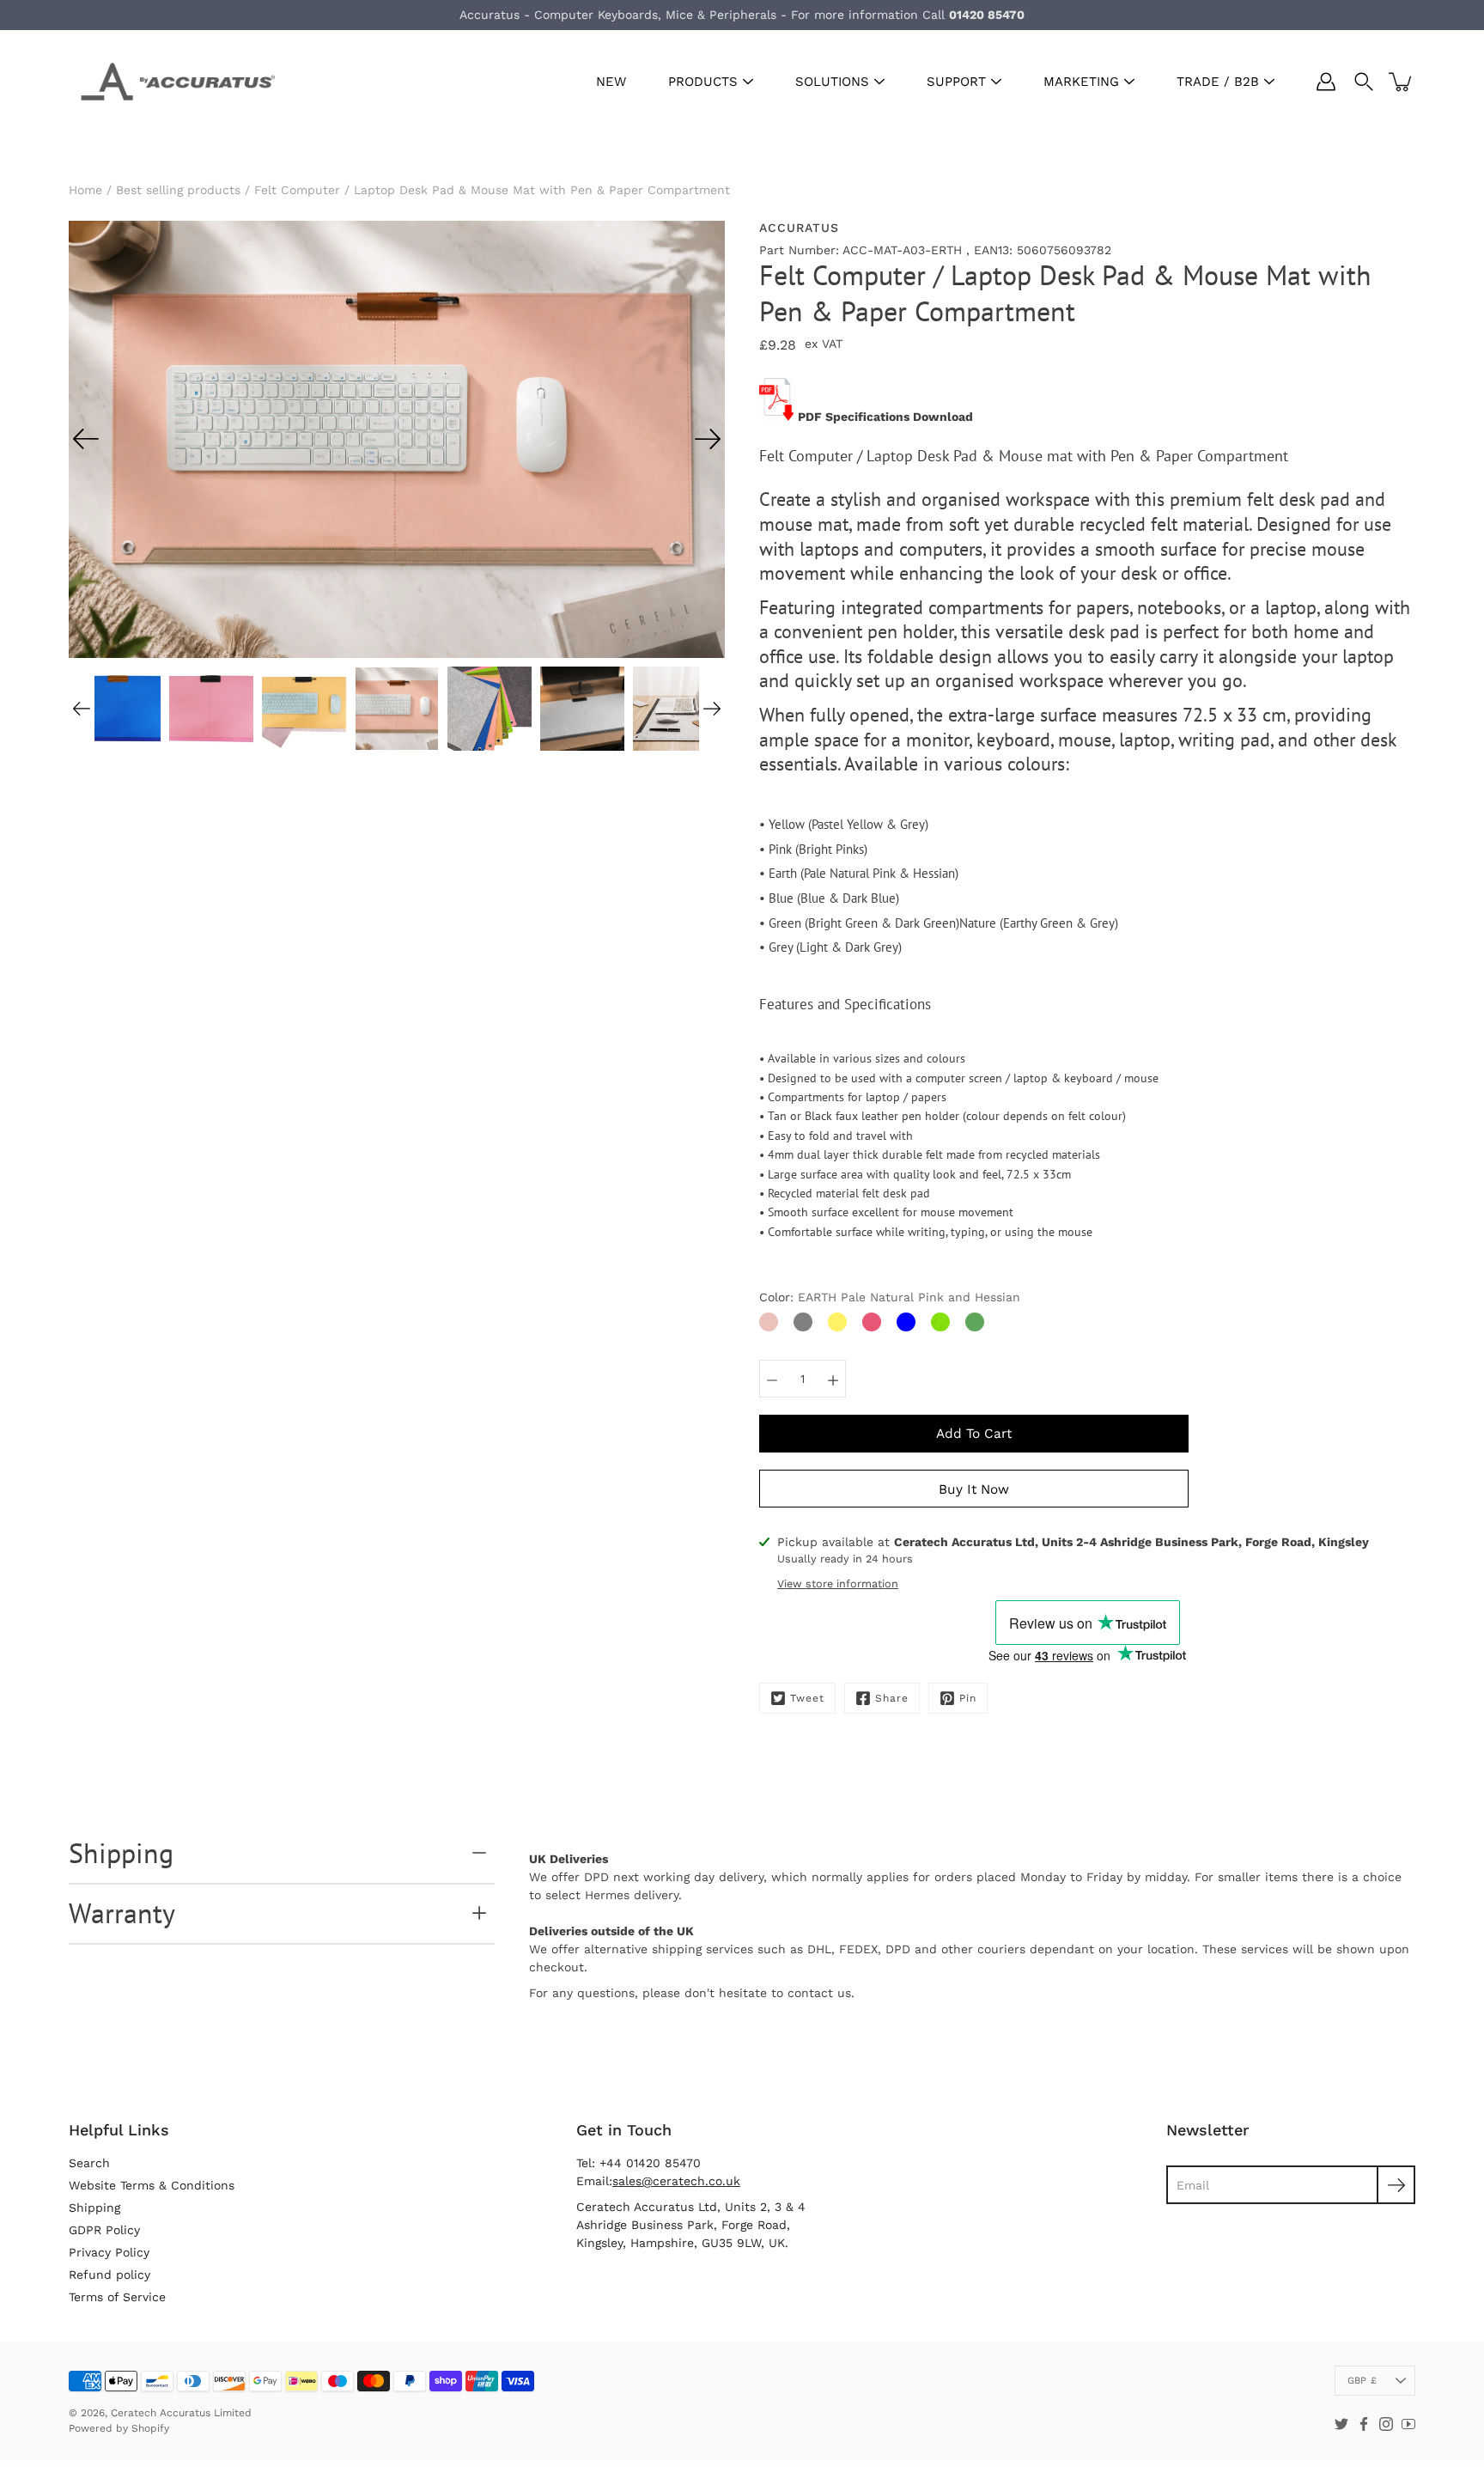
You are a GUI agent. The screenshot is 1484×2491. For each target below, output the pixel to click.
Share (892, 1698)
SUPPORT (956, 82)
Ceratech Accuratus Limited (181, 2413)
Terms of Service (117, 2297)
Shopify (150, 2428)
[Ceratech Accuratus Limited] (172, 82)
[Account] (1326, 82)
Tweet (807, 1698)
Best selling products (178, 190)
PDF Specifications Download (885, 417)
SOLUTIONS (832, 82)
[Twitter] (1341, 2424)
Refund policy (109, 2275)
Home (85, 190)
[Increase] (833, 1379)
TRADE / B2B (1218, 82)
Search (89, 2163)
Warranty (122, 1913)
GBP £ (1362, 2381)
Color (890, 1297)
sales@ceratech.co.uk (676, 2181)
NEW (611, 82)
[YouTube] (1408, 2424)
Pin (968, 1698)
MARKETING (1081, 82)
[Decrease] (772, 1379)
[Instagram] (1386, 2424)
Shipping (121, 1853)
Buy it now (974, 1489)
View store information (838, 1584)
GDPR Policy (104, 2230)
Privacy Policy (109, 2252)
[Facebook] (1364, 2424)
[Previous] (86, 439)
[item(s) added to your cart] (1402, 82)
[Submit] (1396, 2185)
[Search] (1364, 82)
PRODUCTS (703, 82)
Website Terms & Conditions (152, 2185)
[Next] (708, 439)
